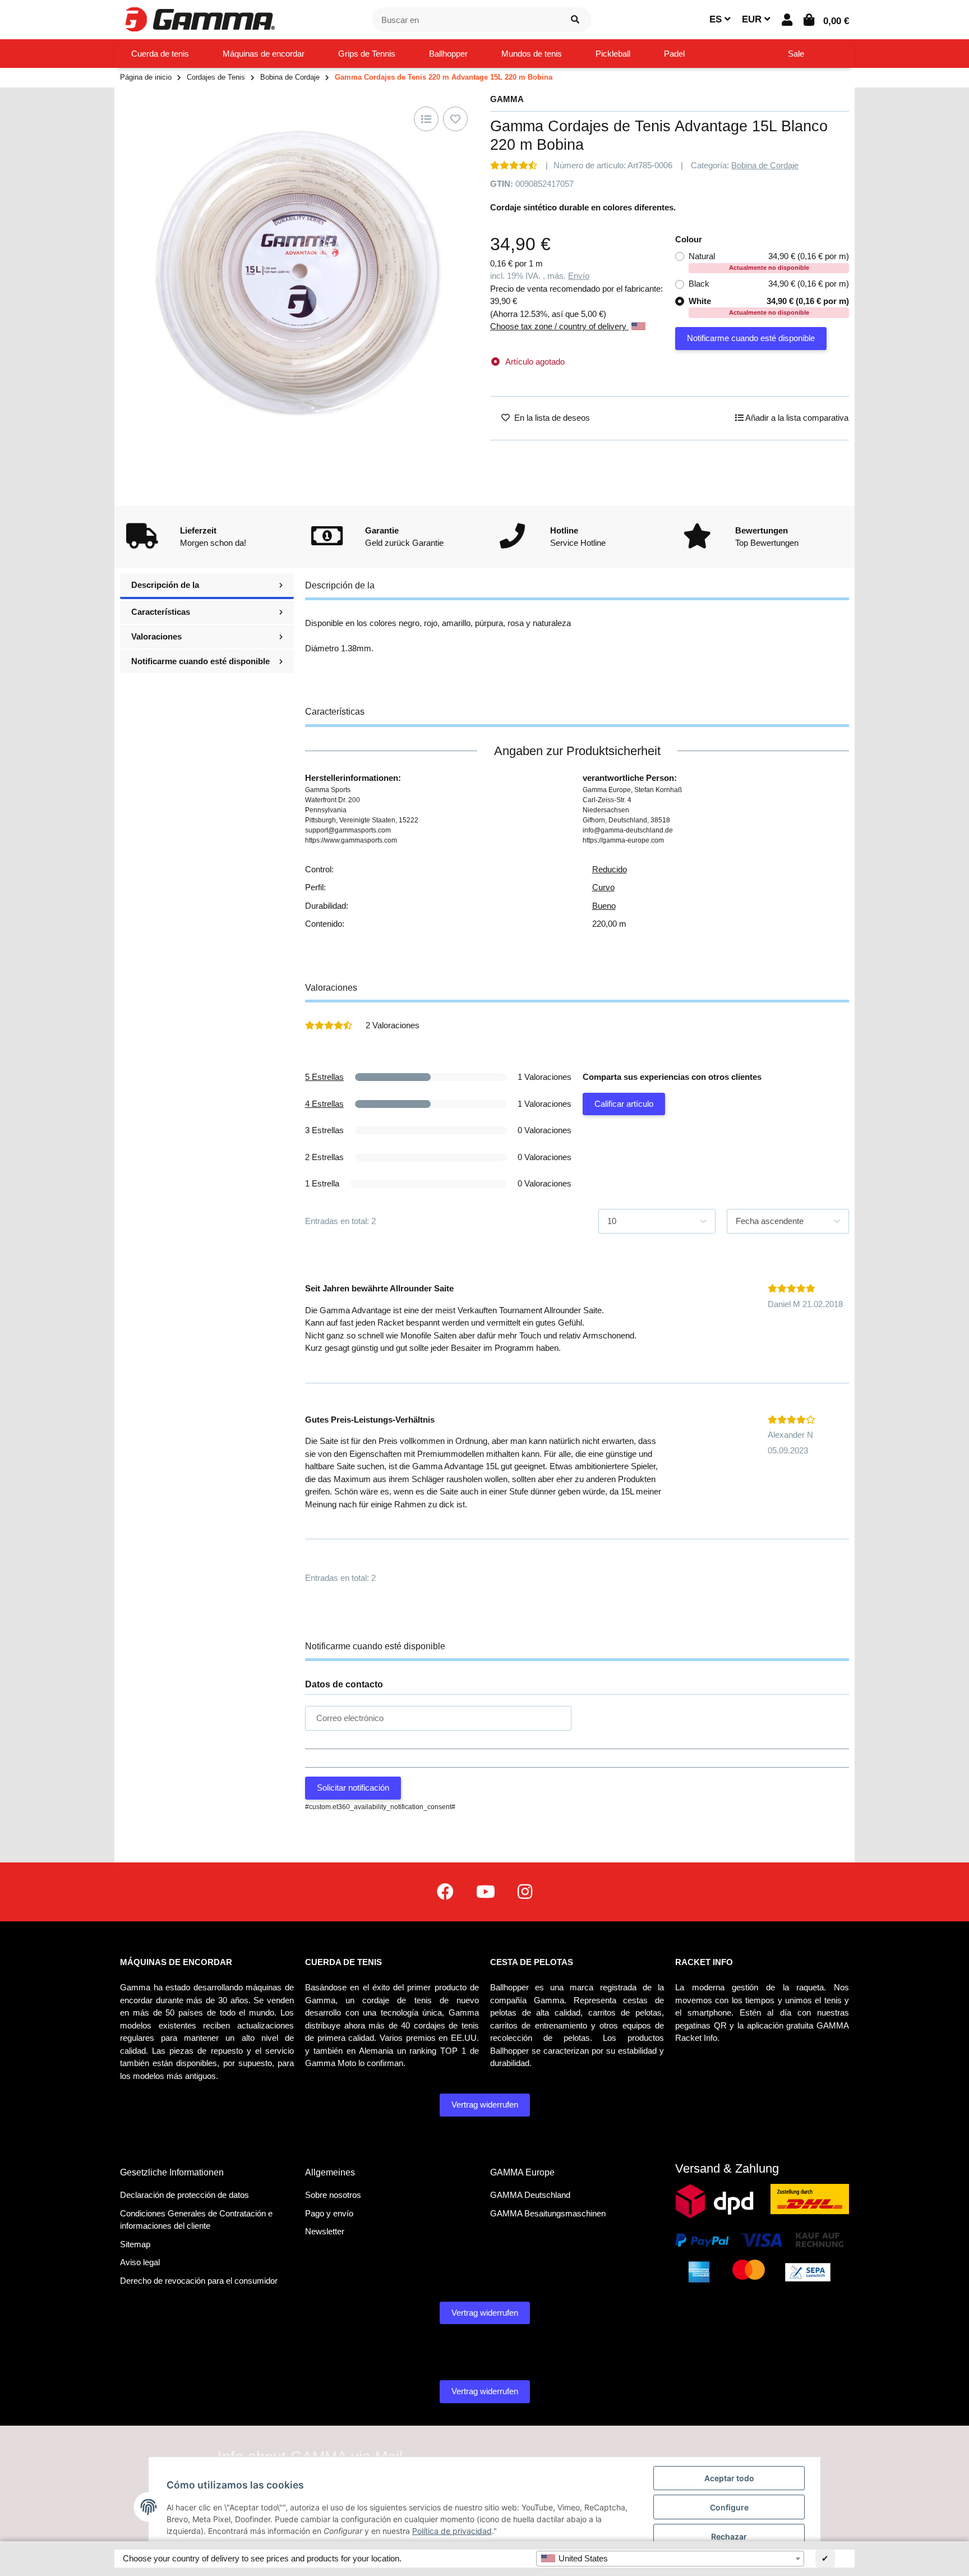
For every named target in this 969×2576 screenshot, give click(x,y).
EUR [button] (753, 19)
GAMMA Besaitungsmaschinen (548, 2213)
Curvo (603, 887)
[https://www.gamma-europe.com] (445, 1892)
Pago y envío (329, 2213)
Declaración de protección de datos (184, 2195)
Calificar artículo (624, 1104)
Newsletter (325, 2231)
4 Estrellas (324, 1104)
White (769, 306)
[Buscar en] (575, 20)
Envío (579, 276)
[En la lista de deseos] (455, 119)
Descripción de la (165, 585)
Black (769, 284)
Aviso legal (140, 2262)
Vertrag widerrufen (485, 2104)
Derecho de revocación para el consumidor (199, 2281)
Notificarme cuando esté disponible (751, 338)
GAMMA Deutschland (530, 2195)
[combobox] (670, 2559)
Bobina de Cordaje (765, 165)
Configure (729, 2507)
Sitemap (135, 2244)
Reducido (610, 869)
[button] (787, 20)
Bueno (604, 906)
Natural (769, 261)
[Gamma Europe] (199, 19)
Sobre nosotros (333, 2195)
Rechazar (729, 2536)
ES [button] (717, 19)
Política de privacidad (452, 2531)
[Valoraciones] (514, 165)
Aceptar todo (729, 2478)
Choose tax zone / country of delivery (559, 326)
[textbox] (670, 2559)
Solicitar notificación (353, 1788)
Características (161, 612)
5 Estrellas (324, 1077)
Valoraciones (156, 636)
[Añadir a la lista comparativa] (426, 119)
